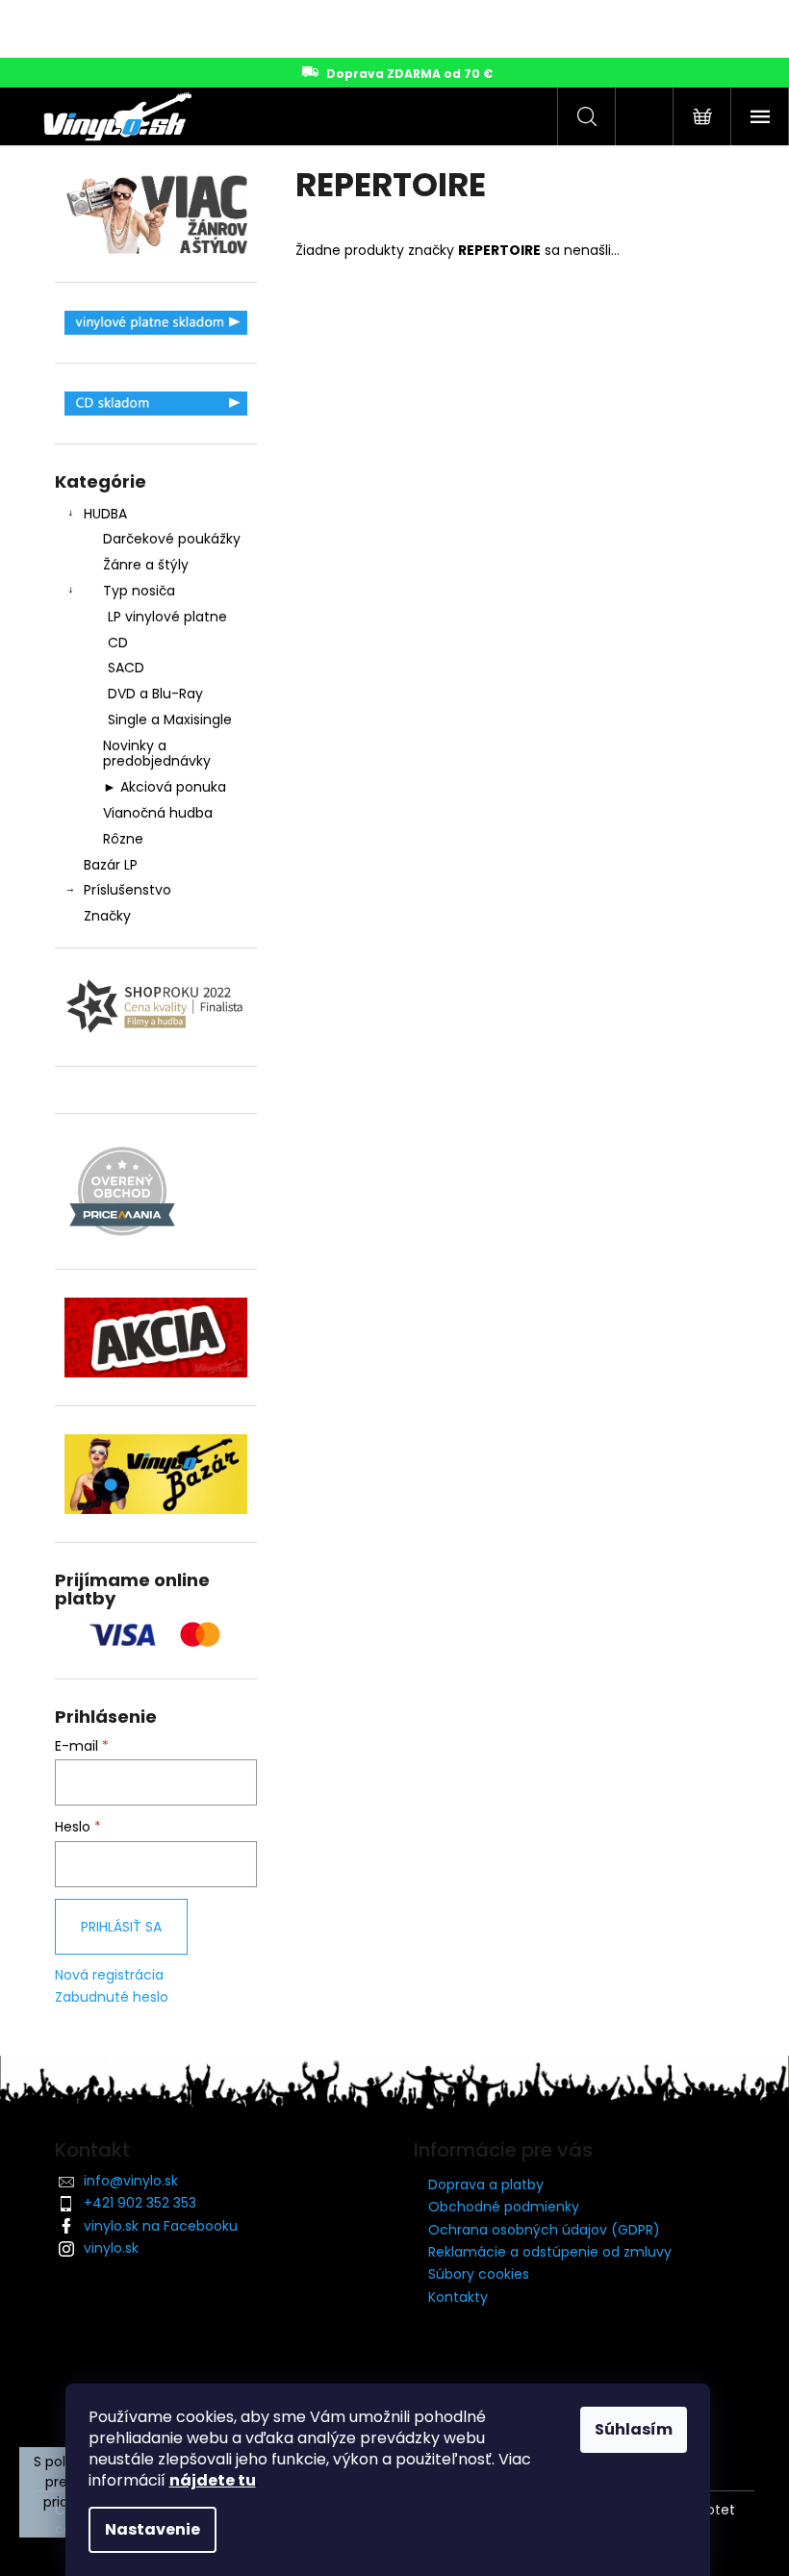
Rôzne (123, 839)
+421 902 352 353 (140, 2203)
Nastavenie (153, 2529)
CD (118, 643)
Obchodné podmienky (504, 2207)
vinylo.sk (111, 2248)
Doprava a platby (486, 2185)
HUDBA (105, 514)
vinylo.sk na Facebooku (161, 2226)
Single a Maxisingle (170, 720)
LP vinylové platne (167, 617)
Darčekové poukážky (172, 539)
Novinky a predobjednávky (157, 754)
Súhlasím (634, 2429)
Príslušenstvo (127, 890)
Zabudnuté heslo (112, 1997)
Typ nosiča (139, 591)
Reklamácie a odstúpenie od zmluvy (550, 2252)
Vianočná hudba (158, 813)
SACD (126, 668)
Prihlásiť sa (121, 1927)
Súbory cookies (479, 2274)
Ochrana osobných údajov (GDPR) (544, 2230)
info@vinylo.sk (131, 2181)
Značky (107, 916)
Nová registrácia (109, 1975)
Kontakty (458, 2297)
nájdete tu (213, 2480)
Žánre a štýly (146, 565)
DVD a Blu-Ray (155, 694)
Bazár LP (111, 865)
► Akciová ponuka (165, 787)
